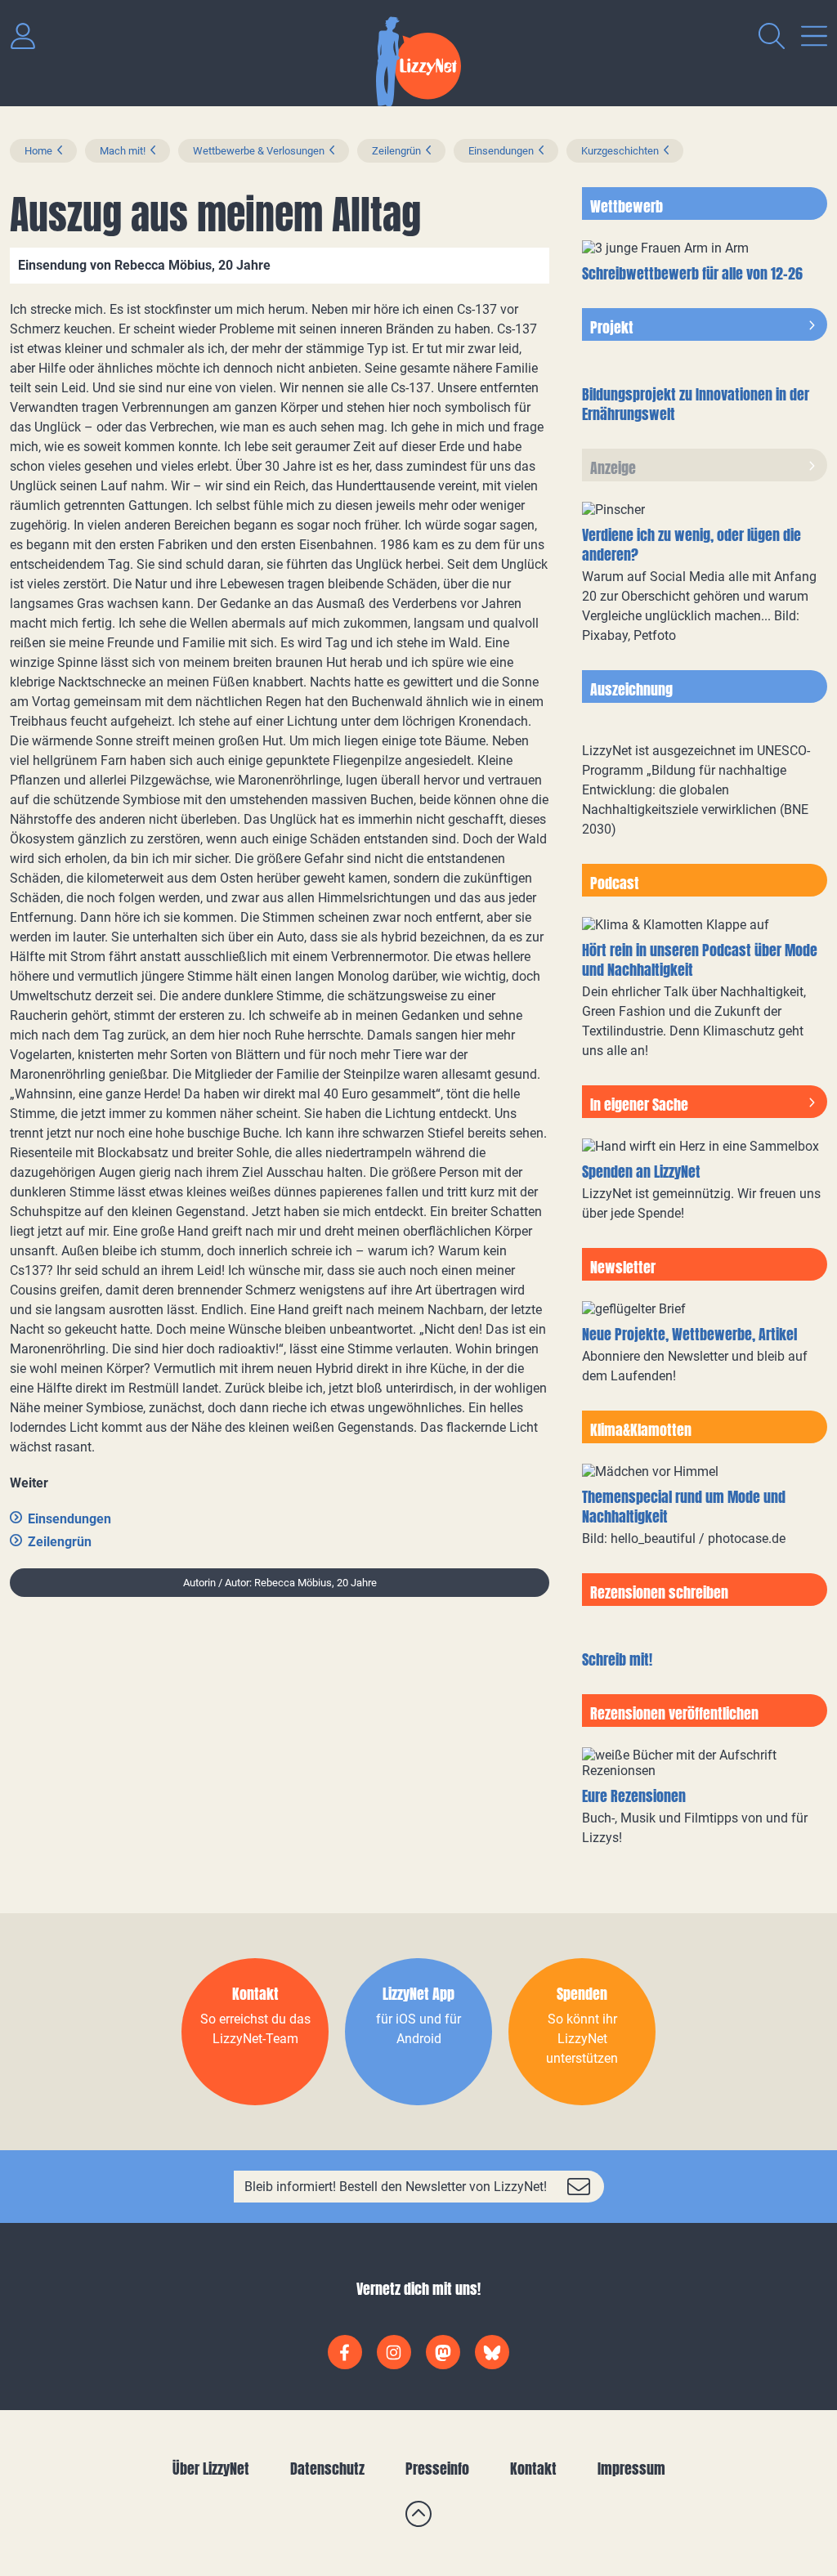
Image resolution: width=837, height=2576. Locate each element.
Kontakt (533, 2469)
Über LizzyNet (211, 2469)
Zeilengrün (396, 151)
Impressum (631, 2469)
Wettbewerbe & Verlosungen (259, 151)
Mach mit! (123, 151)
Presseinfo (437, 2469)
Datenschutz (327, 2469)
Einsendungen (501, 151)
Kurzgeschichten (620, 151)
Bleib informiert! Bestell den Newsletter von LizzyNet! (396, 2187)
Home (38, 151)
